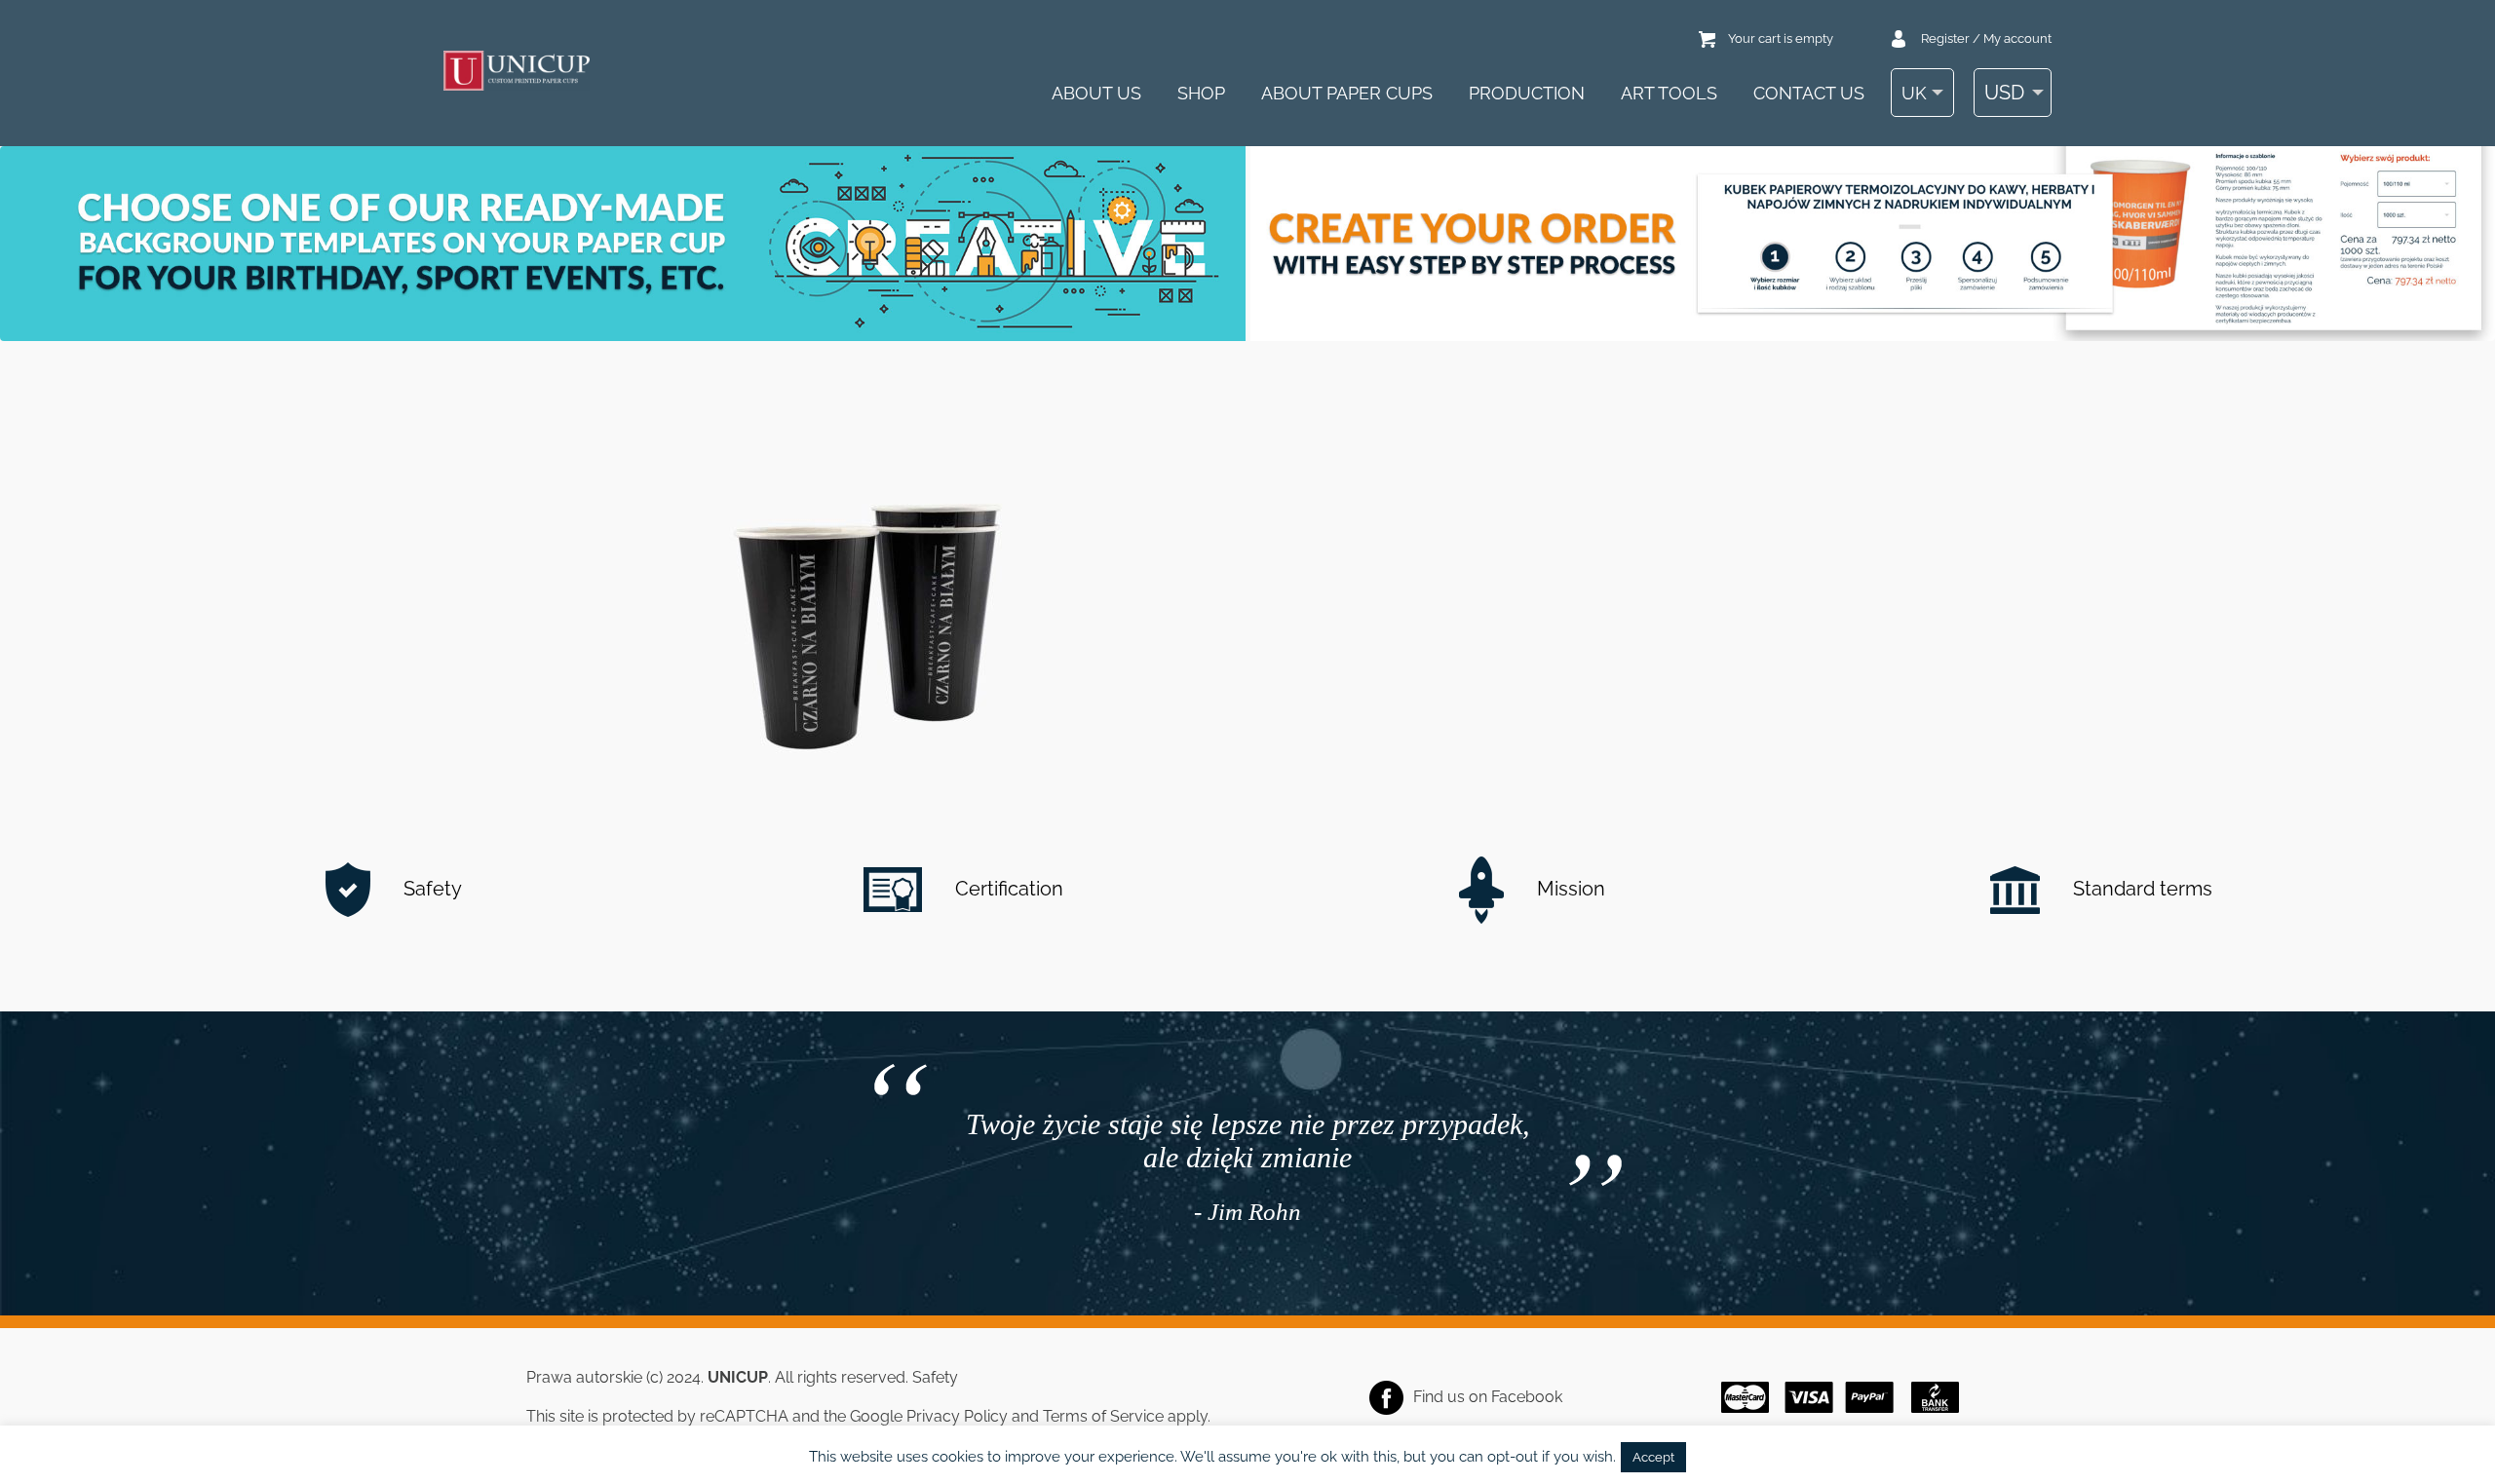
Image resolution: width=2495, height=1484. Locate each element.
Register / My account (1986, 38)
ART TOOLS (1669, 93)
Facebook (1527, 1397)
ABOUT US (1096, 93)
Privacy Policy (957, 1416)
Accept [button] (1653, 1457)
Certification (1007, 889)
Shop (1201, 93)
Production (1527, 93)
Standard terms (2140, 889)
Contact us (1809, 93)
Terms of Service (1103, 1416)
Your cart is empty (1781, 38)
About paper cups (1347, 93)
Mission (1569, 889)
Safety (430, 889)
